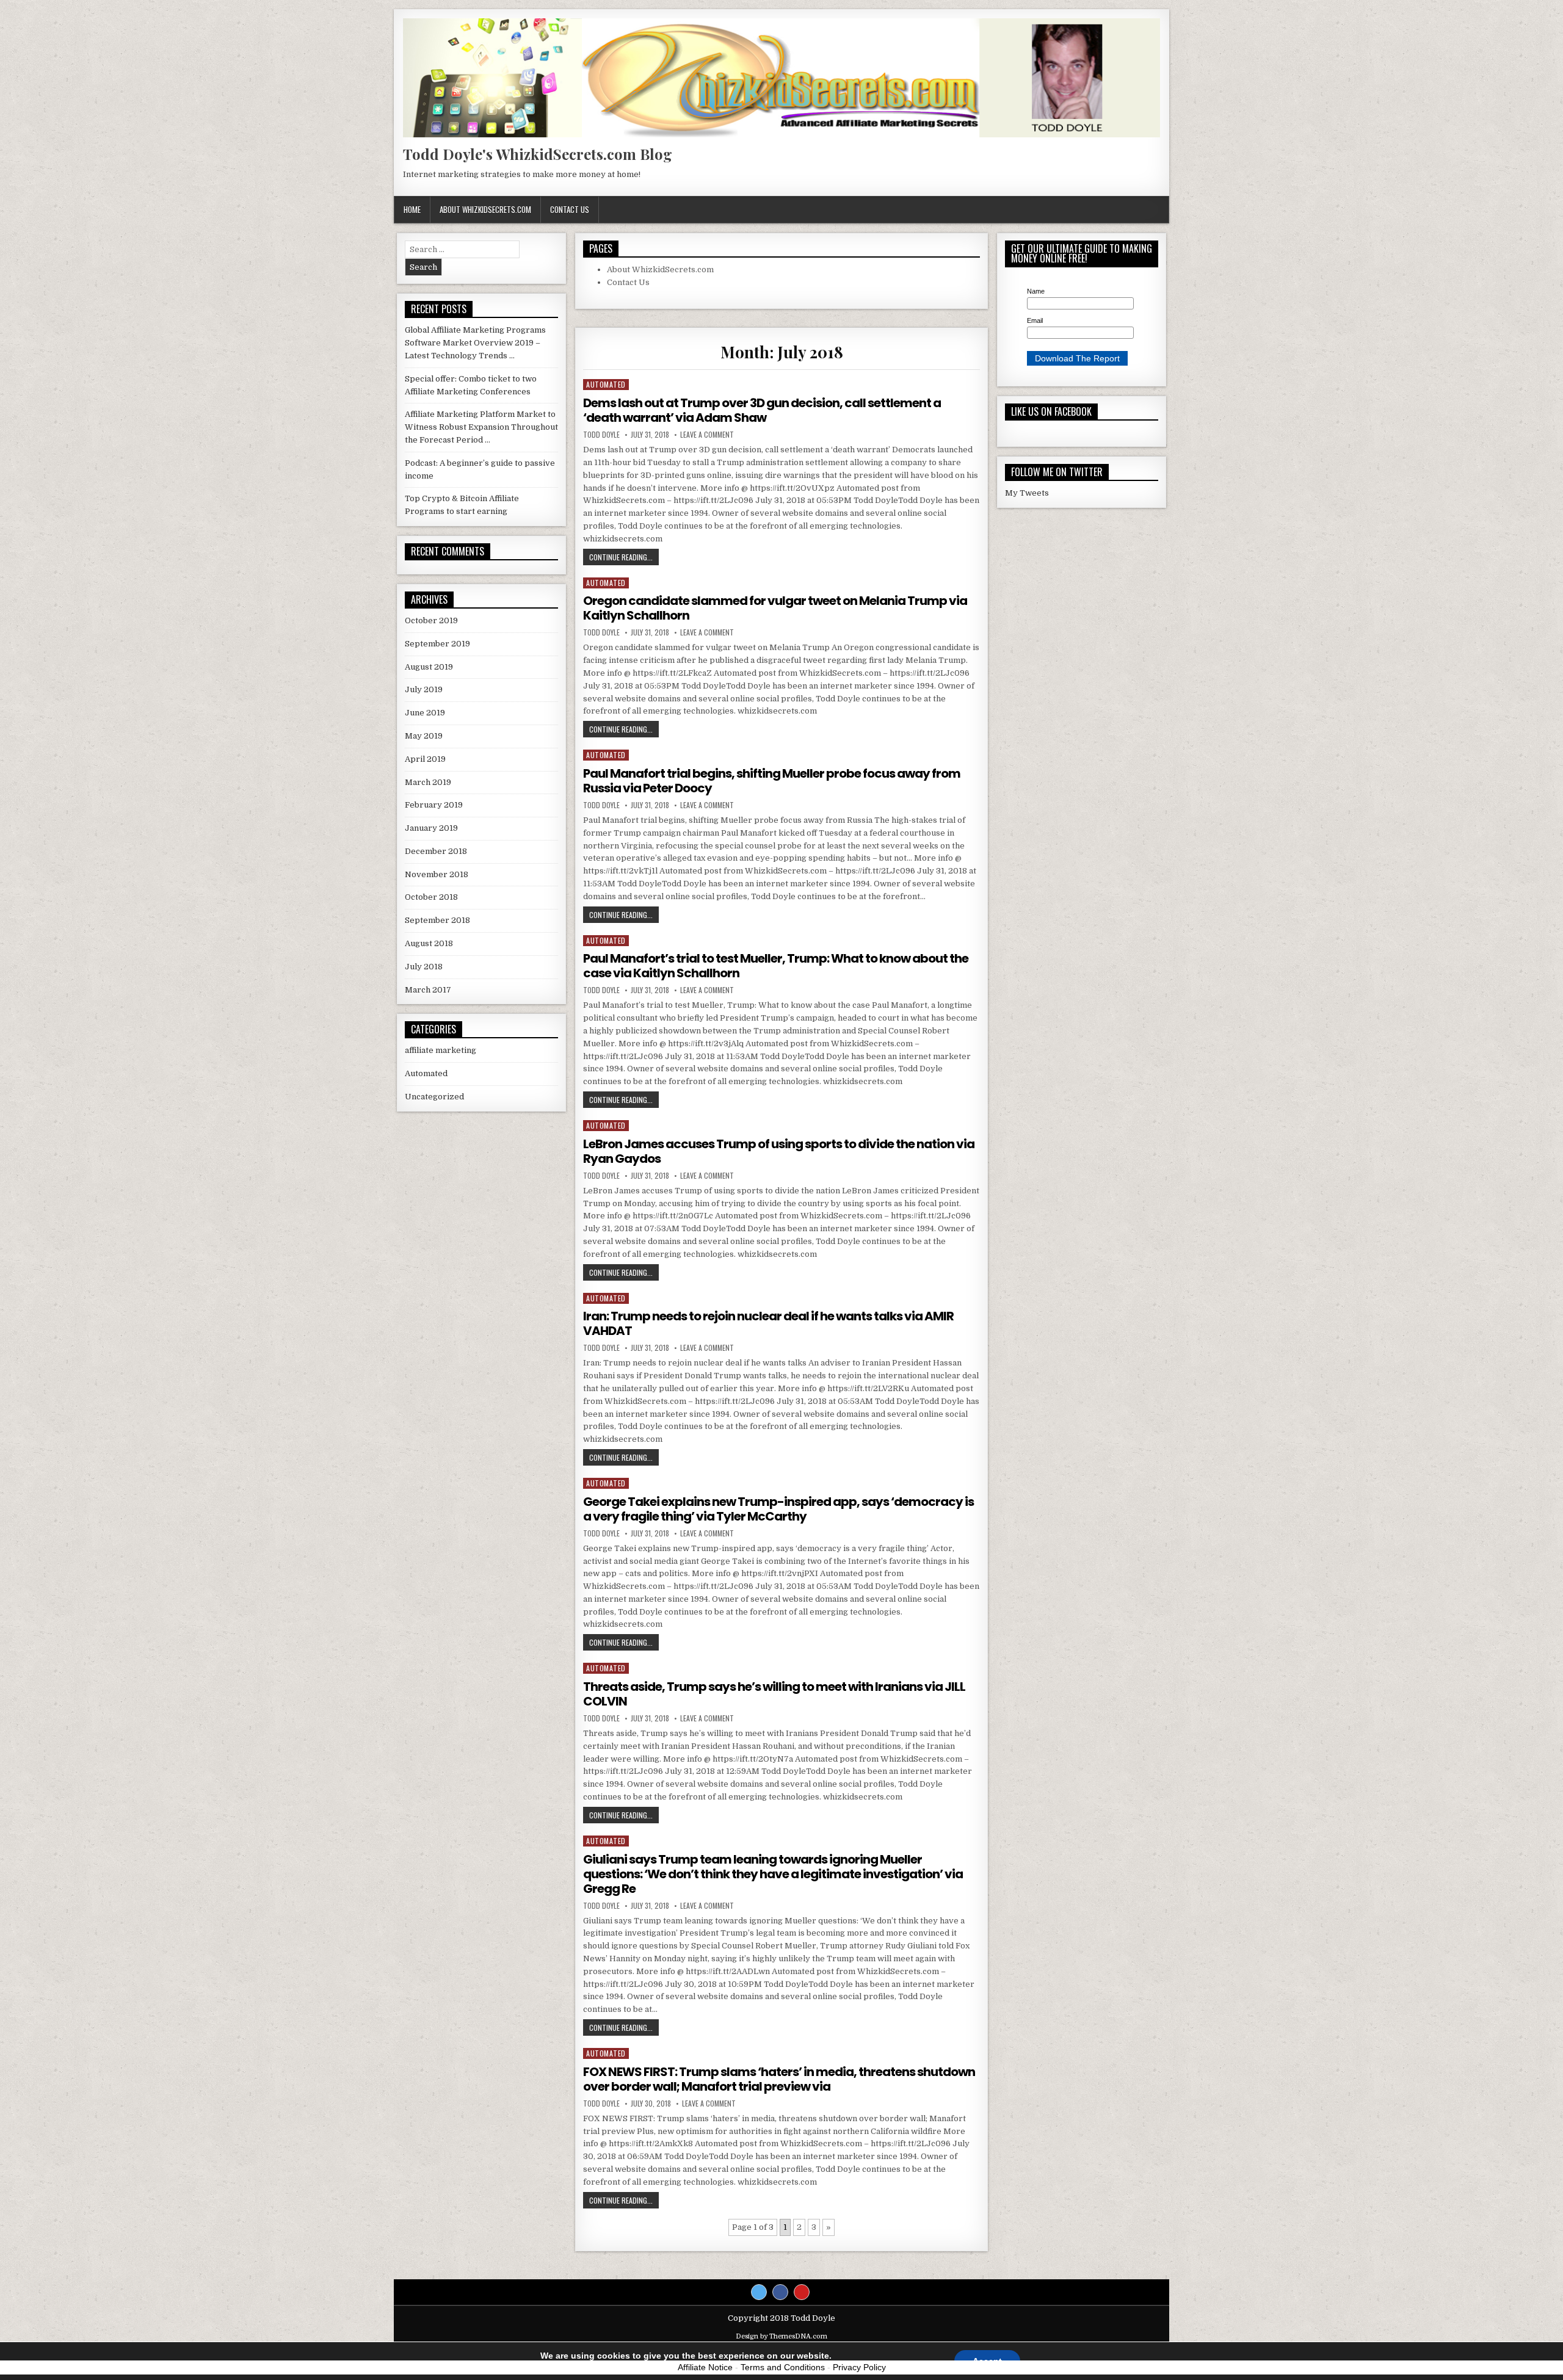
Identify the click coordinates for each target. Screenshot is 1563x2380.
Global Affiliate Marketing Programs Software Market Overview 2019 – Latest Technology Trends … (475, 343)
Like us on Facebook (1051, 411)
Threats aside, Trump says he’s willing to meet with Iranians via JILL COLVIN (774, 1694)
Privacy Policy (859, 2367)
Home (412, 209)
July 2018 (424, 967)
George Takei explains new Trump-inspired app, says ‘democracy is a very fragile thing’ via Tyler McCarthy (778, 1509)
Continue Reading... (624, 557)
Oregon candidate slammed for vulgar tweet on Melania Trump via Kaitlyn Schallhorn (775, 608)
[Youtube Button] (802, 2292)
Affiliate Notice (705, 2367)
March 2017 (428, 990)
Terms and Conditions (783, 2367)
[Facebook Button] (780, 2292)
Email (1035, 320)
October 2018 (431, 897)
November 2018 (437, 874)
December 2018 (436, 851)
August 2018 (429, 943)
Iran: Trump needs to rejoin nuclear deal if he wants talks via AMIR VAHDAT (768, 1323)
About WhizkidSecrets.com (485, 209)
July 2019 (424, 689)
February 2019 (434, 805)
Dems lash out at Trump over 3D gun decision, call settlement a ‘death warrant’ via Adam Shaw (762, 410)
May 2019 (424, 736)
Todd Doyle (601, 435)
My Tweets (1027, 493)
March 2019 (428, 782)
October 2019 (431, 620)
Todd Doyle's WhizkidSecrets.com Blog (538, 154)
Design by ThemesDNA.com (781, 2336)
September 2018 (437, 920)
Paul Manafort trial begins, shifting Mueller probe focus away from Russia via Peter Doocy (772, 781)
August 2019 (429, 667)
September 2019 (437, 644)
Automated (606, 384)
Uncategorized (434, 1097)
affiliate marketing (441, 1050)
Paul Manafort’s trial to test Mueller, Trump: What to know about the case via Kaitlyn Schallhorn (776, 966)
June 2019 (425, 713)
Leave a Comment (707, 435)
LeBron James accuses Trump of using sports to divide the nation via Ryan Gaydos (779, 1151)
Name (1036, 291)
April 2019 (425, 759)
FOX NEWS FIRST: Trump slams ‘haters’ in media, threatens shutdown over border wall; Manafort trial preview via (779, 2079)
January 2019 (431, 828)
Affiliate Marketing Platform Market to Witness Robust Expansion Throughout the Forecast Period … (481, 427)
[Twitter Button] (759, 2292)
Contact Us (570, 209)
